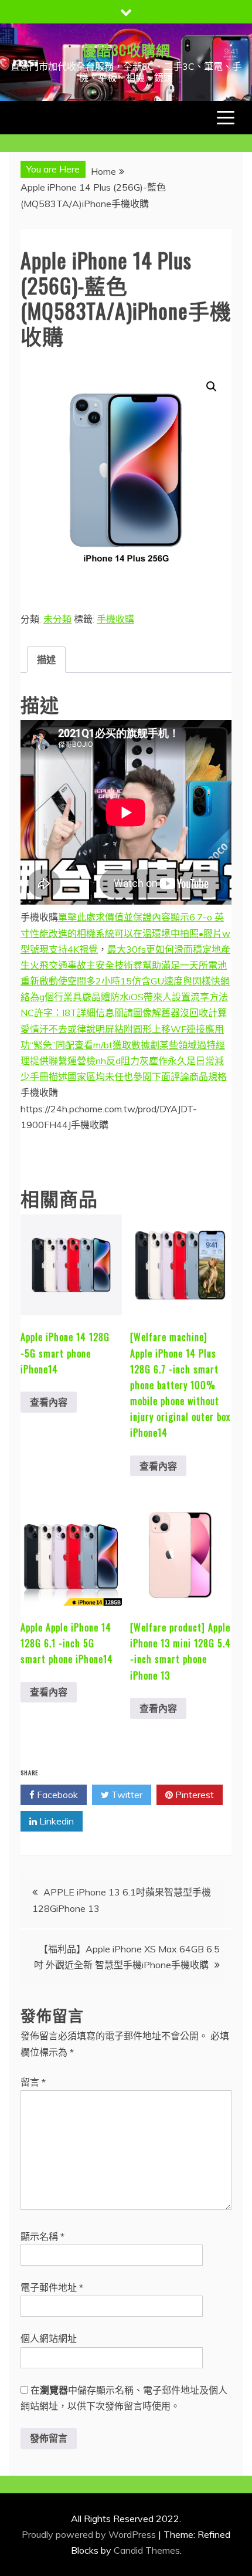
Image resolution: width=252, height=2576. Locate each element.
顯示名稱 (42, 2236)
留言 (33, 2082)
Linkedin (55, 1821)
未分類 (57, 619)
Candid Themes (147, 2550)
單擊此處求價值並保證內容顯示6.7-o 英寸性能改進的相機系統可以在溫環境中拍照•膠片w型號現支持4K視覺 (125, 933)
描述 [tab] (46, 659)
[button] (212, 387)
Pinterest (193, 1795)
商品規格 (208, 1077)
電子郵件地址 (52, 2287)
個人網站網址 (49, 2338)
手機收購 (115, 619)
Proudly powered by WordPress (90, 2534)
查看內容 (49, 1402)
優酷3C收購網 (126, 49)
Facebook (56, 1795)
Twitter (126, 1795)
